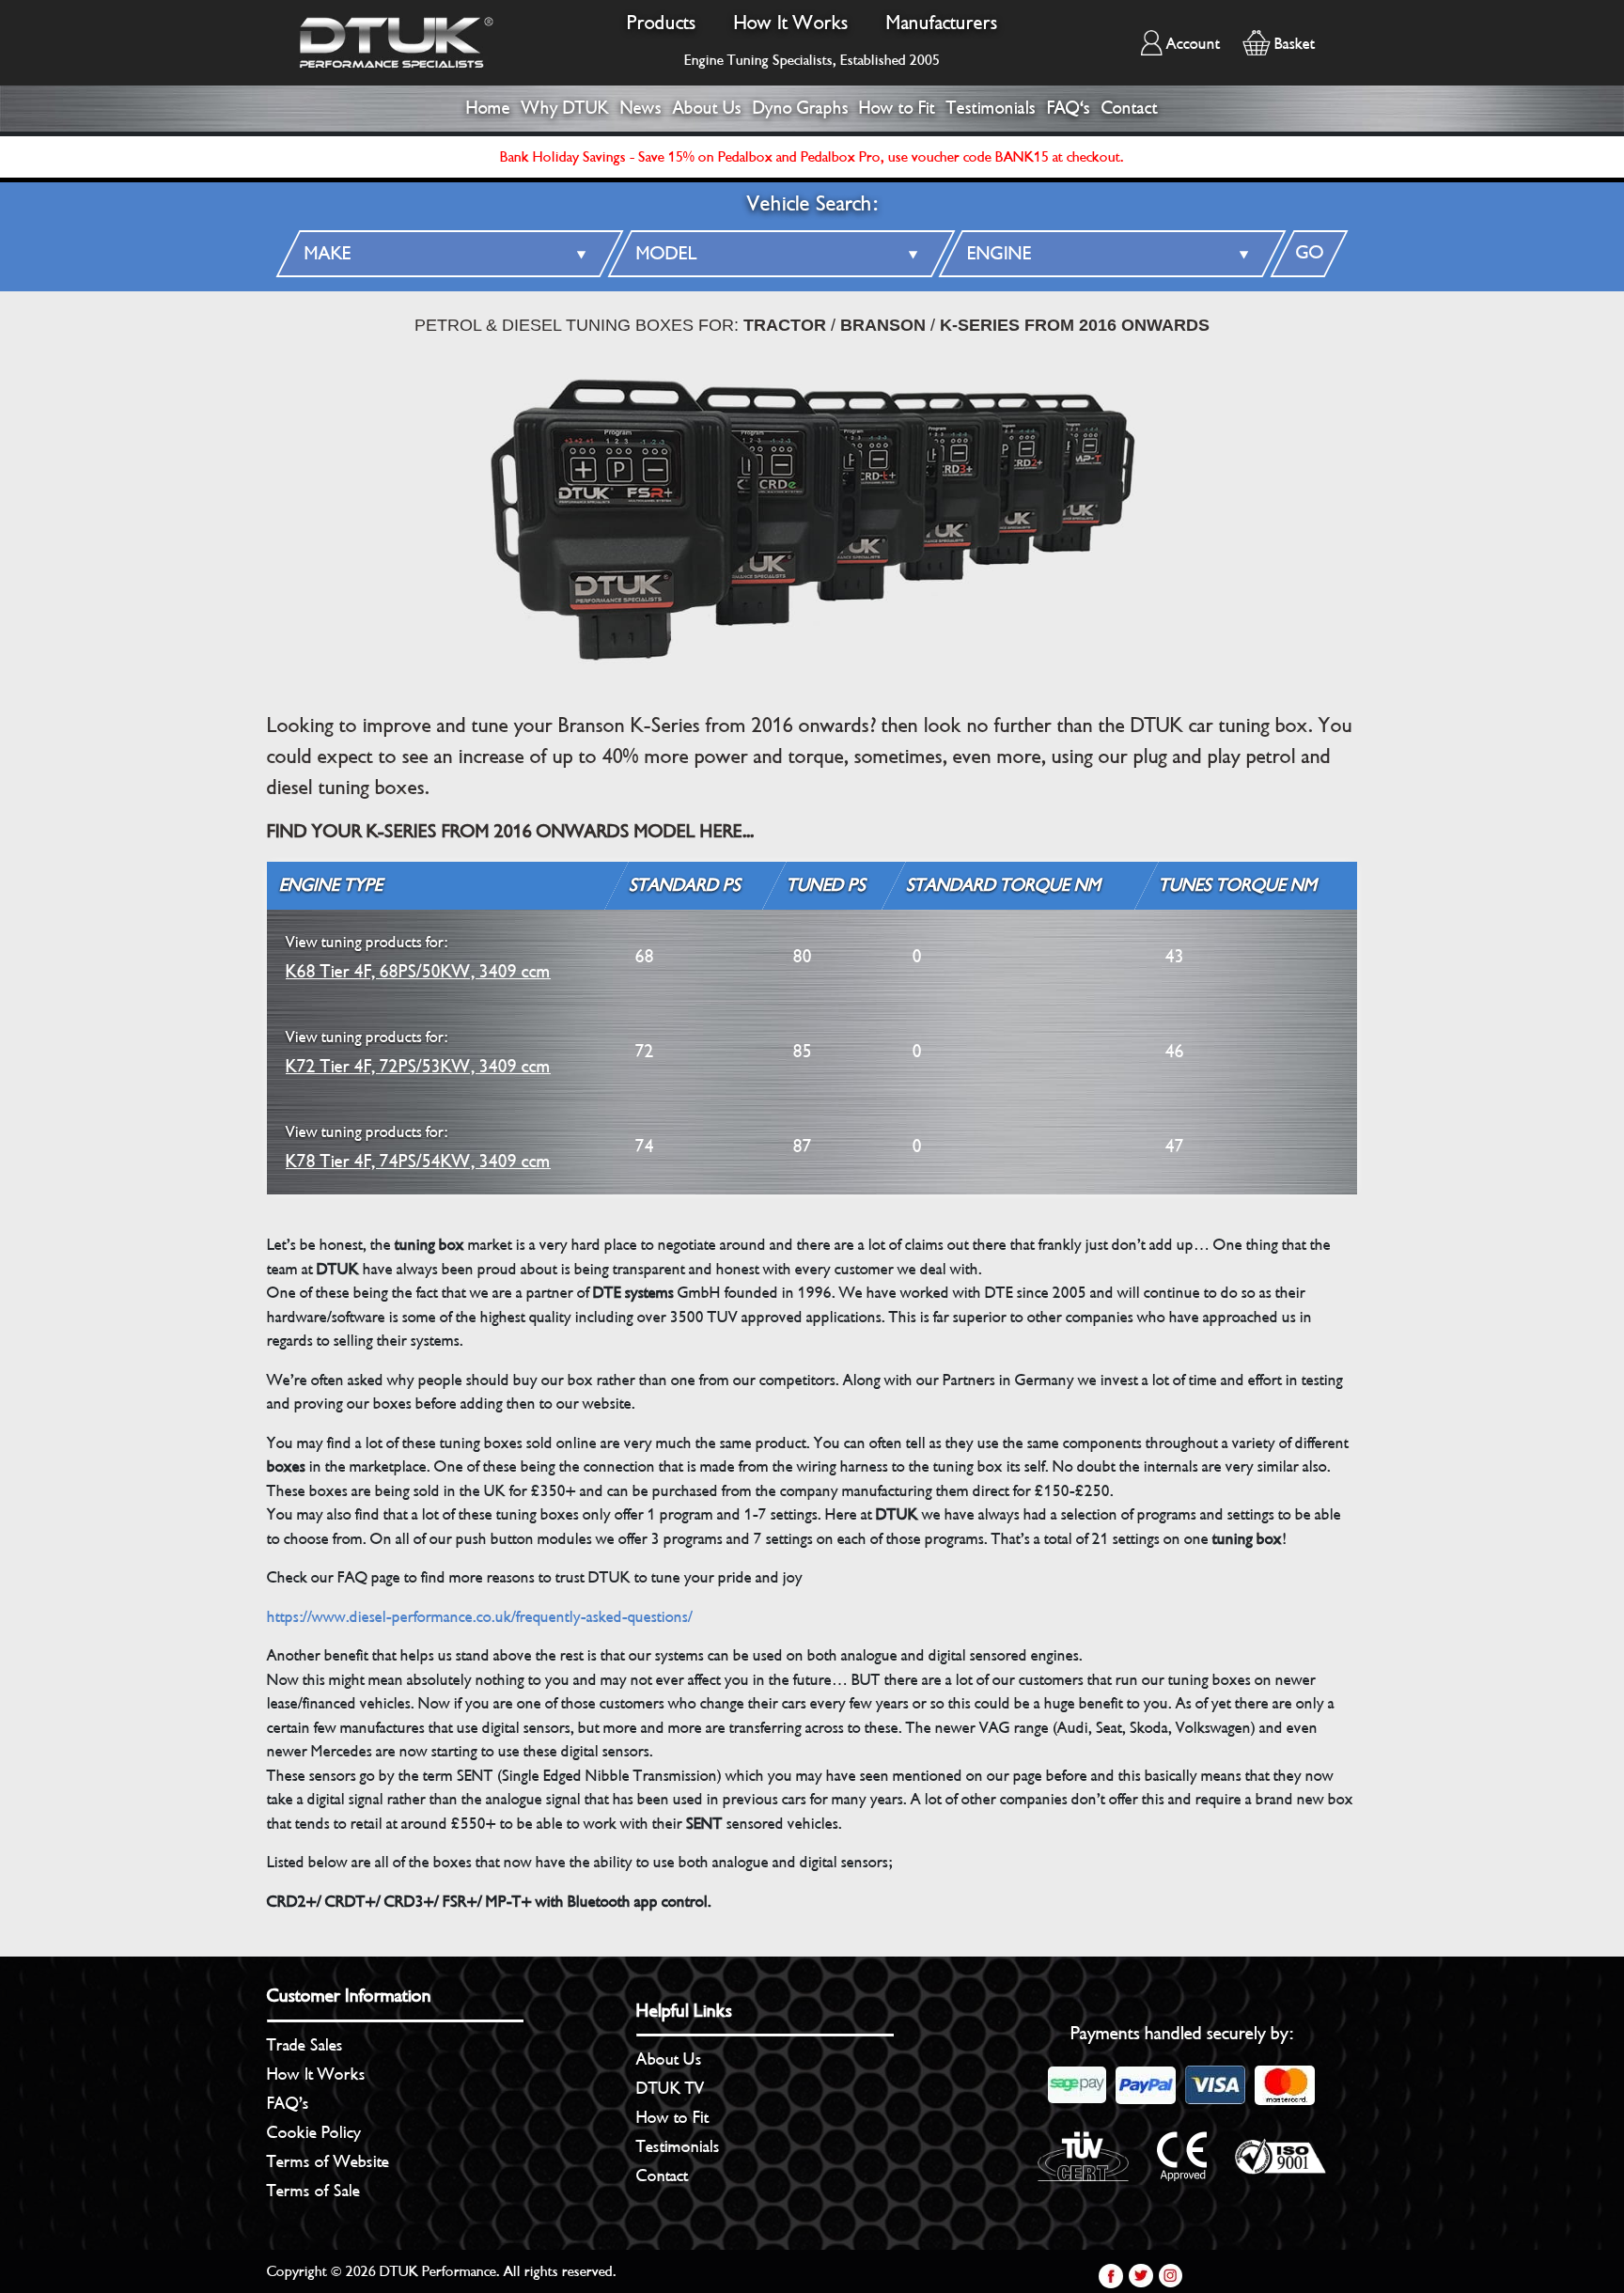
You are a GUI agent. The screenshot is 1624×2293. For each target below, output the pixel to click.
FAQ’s (288, 2103)
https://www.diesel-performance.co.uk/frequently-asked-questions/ (480, 1617)
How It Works (791, 23)
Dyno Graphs (801, 108)
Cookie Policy (314, 2132)
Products (662, 23)
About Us (707, 108)
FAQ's (1069, 108)
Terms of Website (328, 2161)
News (641, 108)
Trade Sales (305, 2045)
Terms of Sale (313, 2191)
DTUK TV (671, 2088)
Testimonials (991, 108)
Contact (1130, 108)
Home (488, 108)
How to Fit (897, 108)
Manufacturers (942, 23)
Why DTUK (565, 108)
